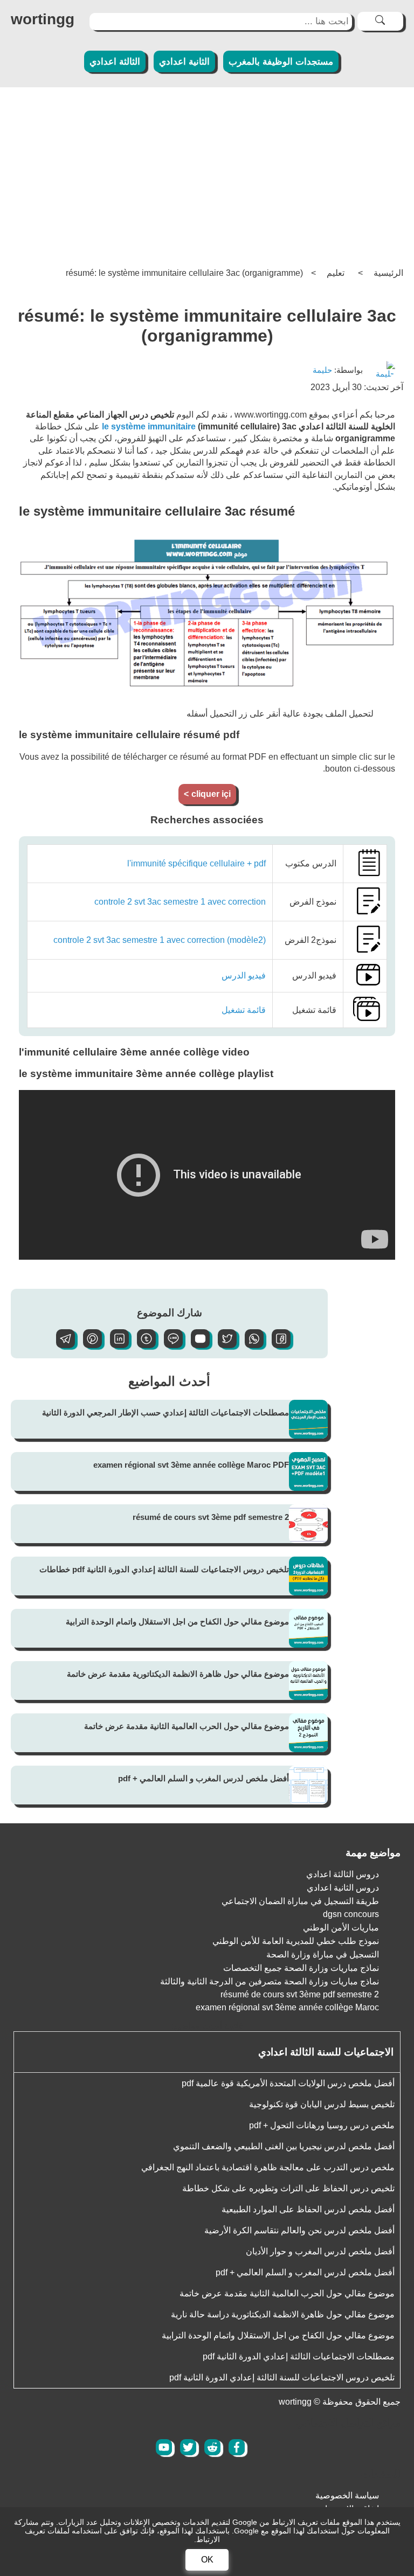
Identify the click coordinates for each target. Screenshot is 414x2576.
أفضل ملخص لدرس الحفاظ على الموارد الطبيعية (308, 2209)
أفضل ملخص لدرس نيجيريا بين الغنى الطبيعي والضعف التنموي (284, 2146)
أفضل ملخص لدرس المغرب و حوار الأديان (320, 2251)
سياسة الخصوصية (347, 2495)
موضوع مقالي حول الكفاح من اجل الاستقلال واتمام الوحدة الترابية (177, 1622)
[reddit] (212, 2447)
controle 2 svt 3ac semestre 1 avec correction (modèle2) (160, 940)
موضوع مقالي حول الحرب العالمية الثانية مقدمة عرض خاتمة (187, 1726)
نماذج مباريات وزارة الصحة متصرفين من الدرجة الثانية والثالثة (270, 1981)
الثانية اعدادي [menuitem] (184, 62)
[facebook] (237, 2447)
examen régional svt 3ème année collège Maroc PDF (191, 1465)
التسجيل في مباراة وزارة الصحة (323, 1954)
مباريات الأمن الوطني (341, 1928)
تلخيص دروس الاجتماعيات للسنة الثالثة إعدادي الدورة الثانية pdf (282, 2377)
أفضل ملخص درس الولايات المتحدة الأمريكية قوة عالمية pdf (288, 2083)
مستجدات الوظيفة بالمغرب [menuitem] (281, 62)
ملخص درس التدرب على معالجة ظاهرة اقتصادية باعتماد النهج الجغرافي (268, 2167)
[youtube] (164, 2447)
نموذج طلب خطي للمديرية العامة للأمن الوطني (296, 1941)
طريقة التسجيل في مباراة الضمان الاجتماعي (300, 1901)
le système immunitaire (149, 426)
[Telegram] (61, 1345)
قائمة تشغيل (244, 1010)
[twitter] (188, 2447)
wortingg (43, 19)
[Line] (169, 1345)
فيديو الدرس (244, 975)
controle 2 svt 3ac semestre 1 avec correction (180, 902)
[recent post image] (308, 1419)
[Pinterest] (88, 1345)
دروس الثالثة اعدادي (343, 1874)
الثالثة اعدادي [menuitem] (115, 62)
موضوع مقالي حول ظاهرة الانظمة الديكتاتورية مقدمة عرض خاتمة (178, 1674)
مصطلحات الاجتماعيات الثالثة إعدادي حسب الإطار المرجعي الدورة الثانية (165, 1412)
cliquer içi (207, 794)
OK (207, 2560)
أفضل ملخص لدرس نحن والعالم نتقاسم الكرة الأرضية (299, 2230)
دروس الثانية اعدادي (343, 1888)
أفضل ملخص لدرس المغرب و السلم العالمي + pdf (203, 1778)
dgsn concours (351, 1914)
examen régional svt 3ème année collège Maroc (287, 2007)
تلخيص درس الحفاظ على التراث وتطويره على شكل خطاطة (288, 2188)
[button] (277, 1345)
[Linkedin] (115, 1345)
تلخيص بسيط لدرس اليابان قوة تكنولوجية (322, 2104)
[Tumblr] (142, 1345)
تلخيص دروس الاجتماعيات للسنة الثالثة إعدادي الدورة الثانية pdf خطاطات (164, 1569)
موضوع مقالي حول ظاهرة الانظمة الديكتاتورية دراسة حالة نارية (283, 2314)
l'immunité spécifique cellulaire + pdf (196, 863)
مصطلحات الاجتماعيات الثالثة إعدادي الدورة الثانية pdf (299, 2356)
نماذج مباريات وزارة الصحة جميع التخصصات (301, 1968)
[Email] (196, 1345)
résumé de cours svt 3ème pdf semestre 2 (211, 1517)
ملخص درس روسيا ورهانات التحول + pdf (322, 2125)
